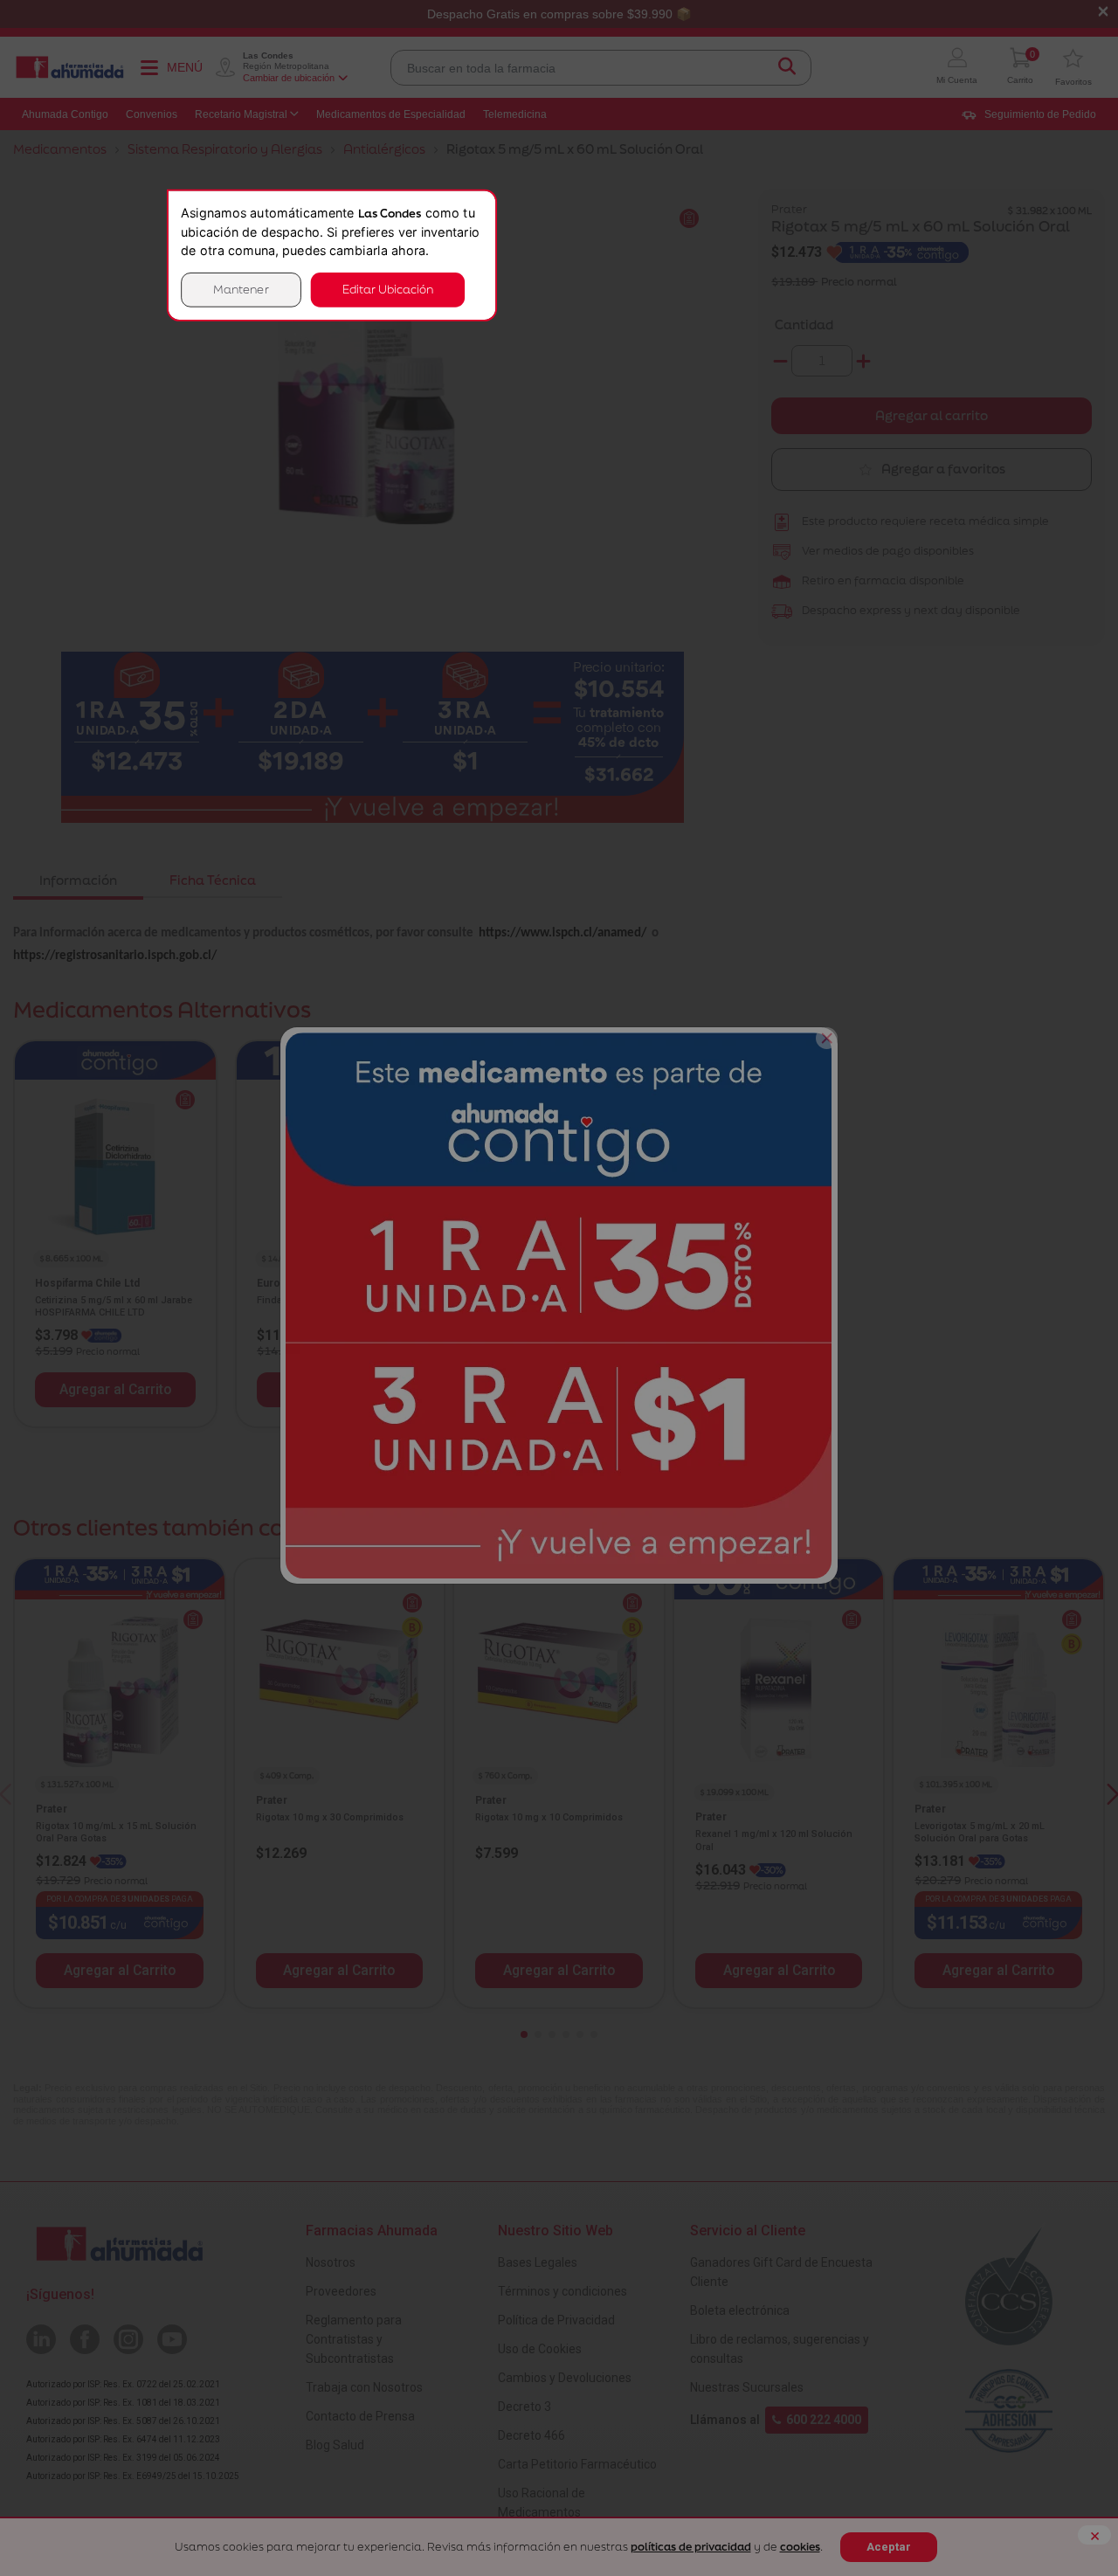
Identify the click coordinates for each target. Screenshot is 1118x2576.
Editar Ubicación (388, 290)
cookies (800, 2547)
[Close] (827, 1038)
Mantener (241, 290)
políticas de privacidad (691, 2547)
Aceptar (889, 2547)
